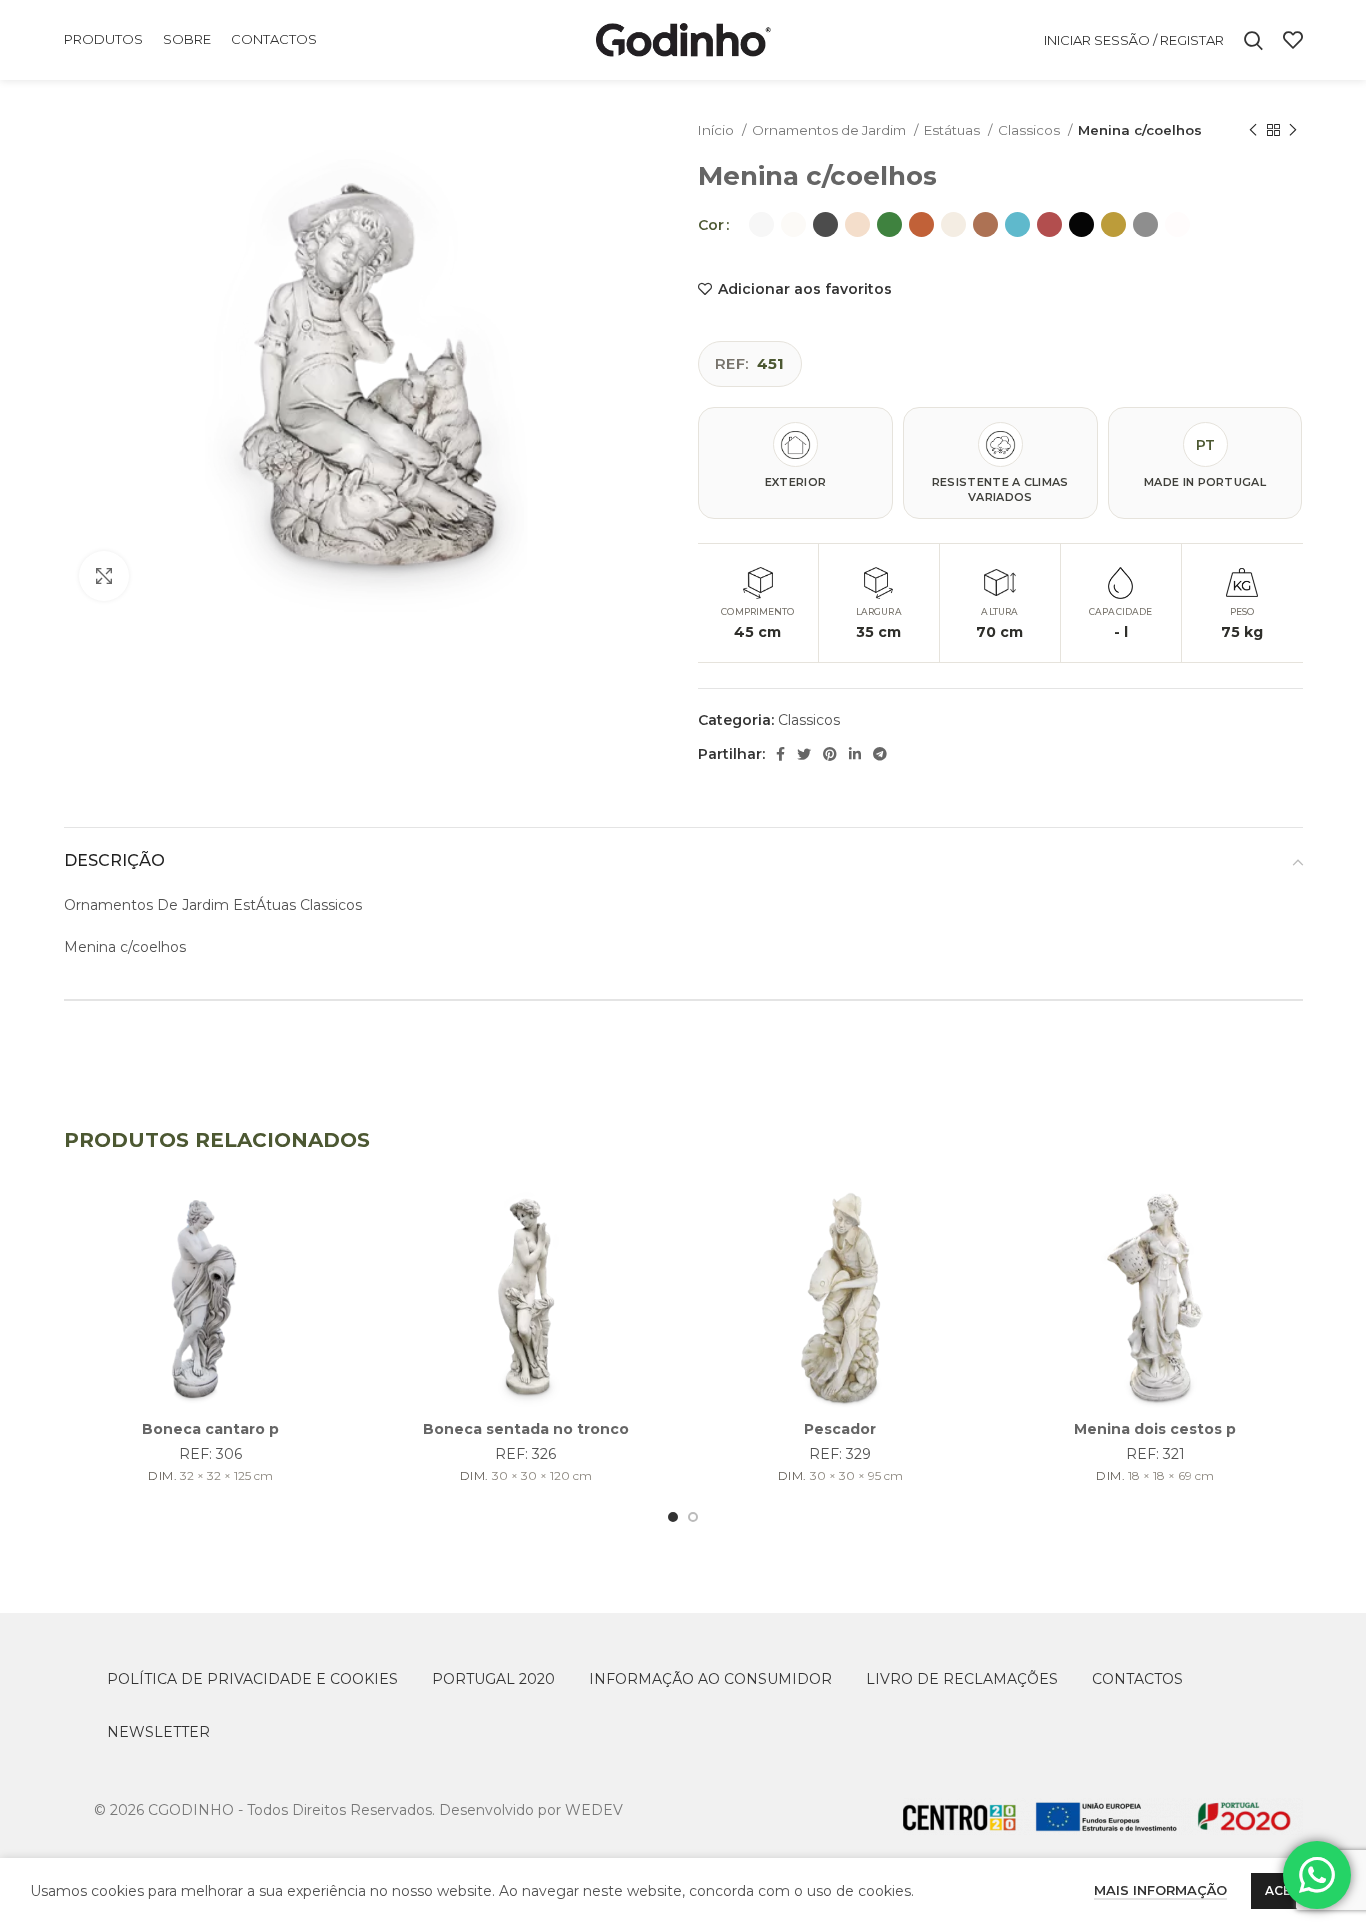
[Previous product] (1253, 131)
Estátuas (953, 130)
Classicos (1030, 130)
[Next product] (1293, 131)
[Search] (1253, 40)
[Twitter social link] (804, 754)
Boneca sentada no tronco (526, 1429)
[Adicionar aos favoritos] (343, 1219)
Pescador (840, 1429)
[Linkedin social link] (855, 754)
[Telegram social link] (880, 754)
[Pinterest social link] (830, 754)
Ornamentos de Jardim (830, 130)
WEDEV (594, 1810)
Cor (711, 225)
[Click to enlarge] (104, 576)
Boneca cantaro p (210, 1429)
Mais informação (1160, 1890)
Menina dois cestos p (1155, 1429)
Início (717, 130)
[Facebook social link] (780, 754)
